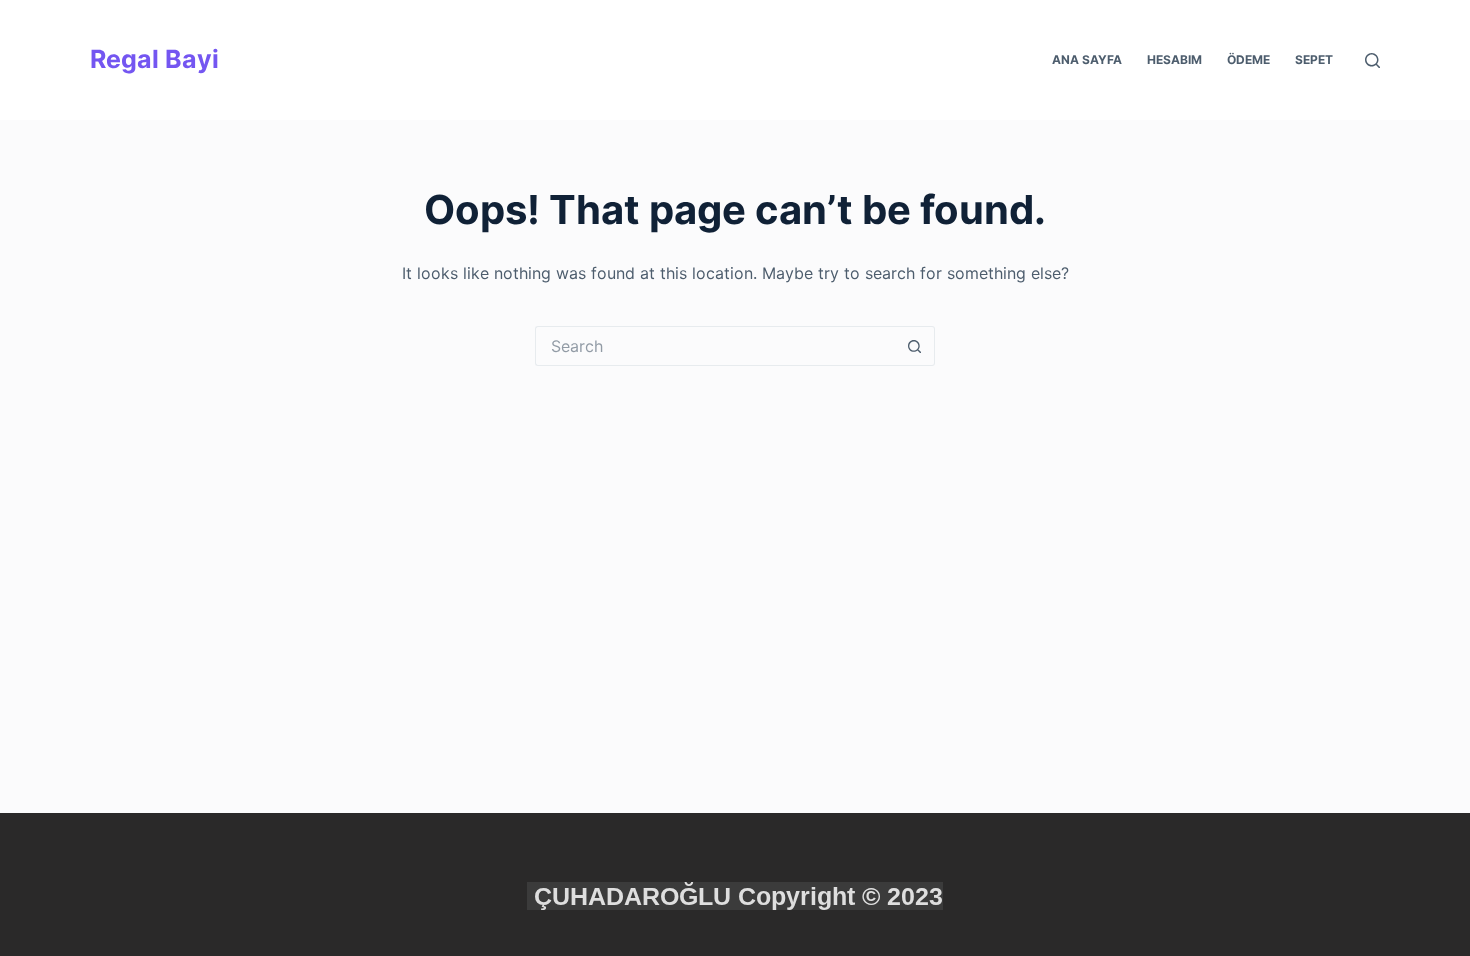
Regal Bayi (154, 59)
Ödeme (1248, 59)
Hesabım (1174, 59)
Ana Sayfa (1087, 59)
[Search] (1372, 60)
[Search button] (915, 346)
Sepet (1314, 59)
